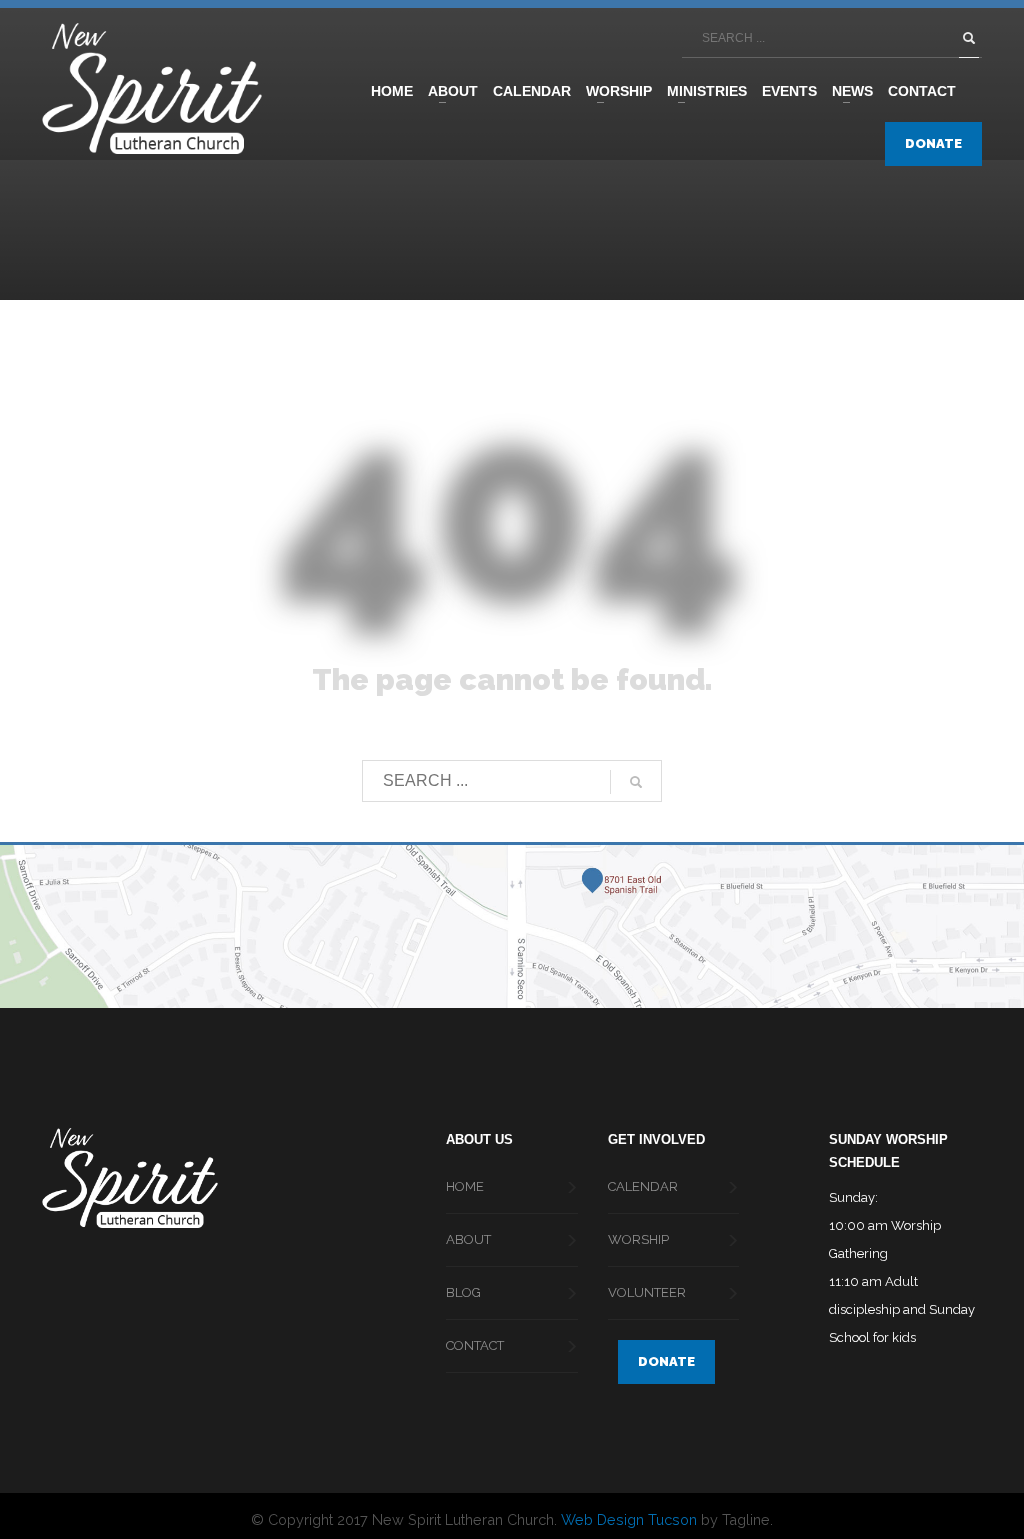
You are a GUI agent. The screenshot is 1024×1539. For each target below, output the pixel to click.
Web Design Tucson (629, 1519)
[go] (969, 38)
